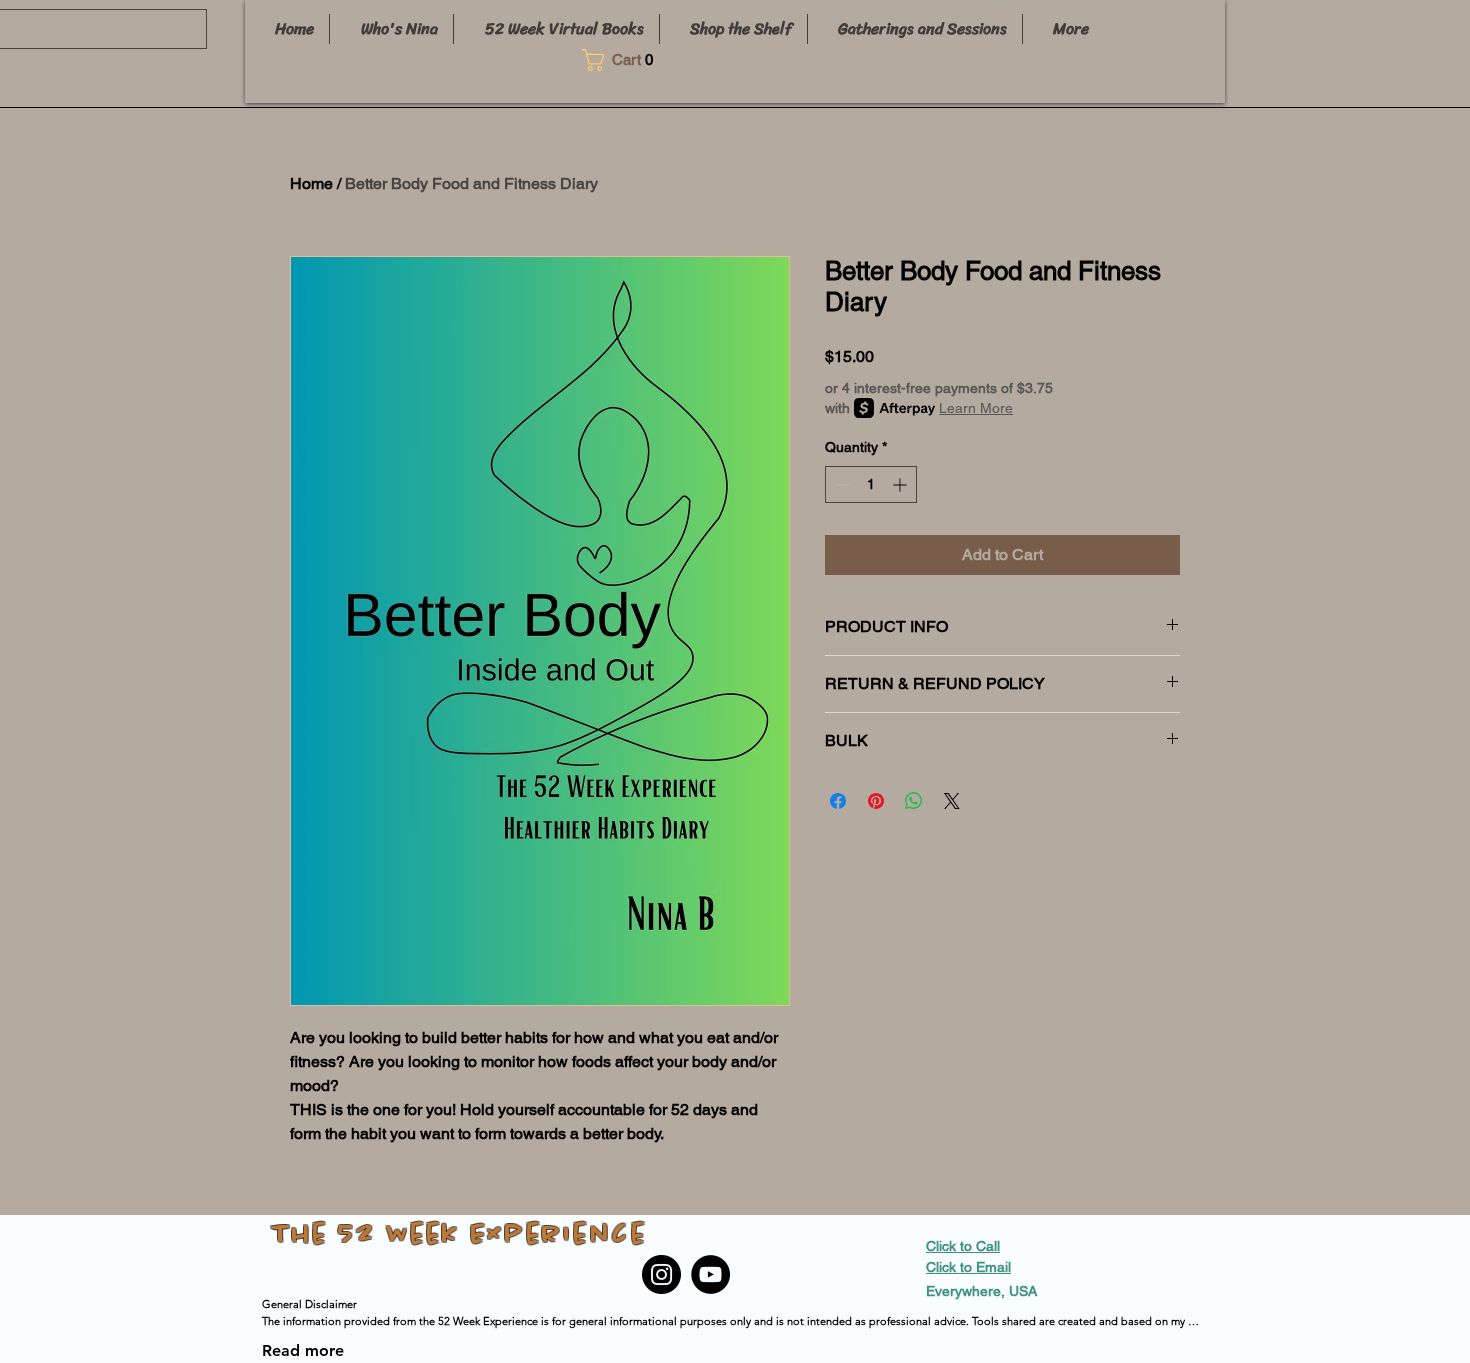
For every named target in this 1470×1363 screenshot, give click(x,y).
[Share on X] (952, 801)
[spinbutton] (871, 484)
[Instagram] (661, 1274)
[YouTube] (710, 1274)
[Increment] (901, 484)
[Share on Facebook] (838, 801)
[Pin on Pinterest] (876, 801)
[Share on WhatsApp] (914, 801)
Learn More (976, 408)
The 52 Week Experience (459, 1235)
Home (311, 183)
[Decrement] (840, 484)
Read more (303, 1350)
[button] (624, 60)
